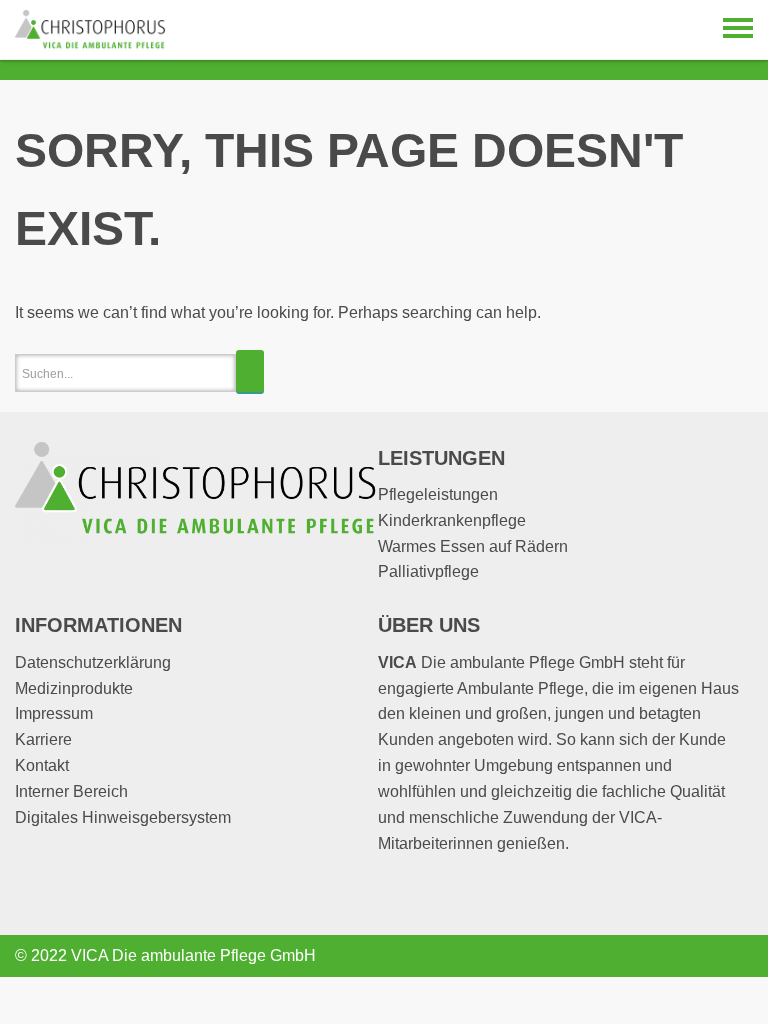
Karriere (43, 739)
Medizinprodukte (74, 688)
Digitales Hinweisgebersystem (123, 817)
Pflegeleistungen (438, 494)
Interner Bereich (71, 791)
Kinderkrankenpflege (452, 520)
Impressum (54, 713)
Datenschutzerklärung (93, 662)
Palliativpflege (428, 571)
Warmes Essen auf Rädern (473, 546)
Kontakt (42, 765)
